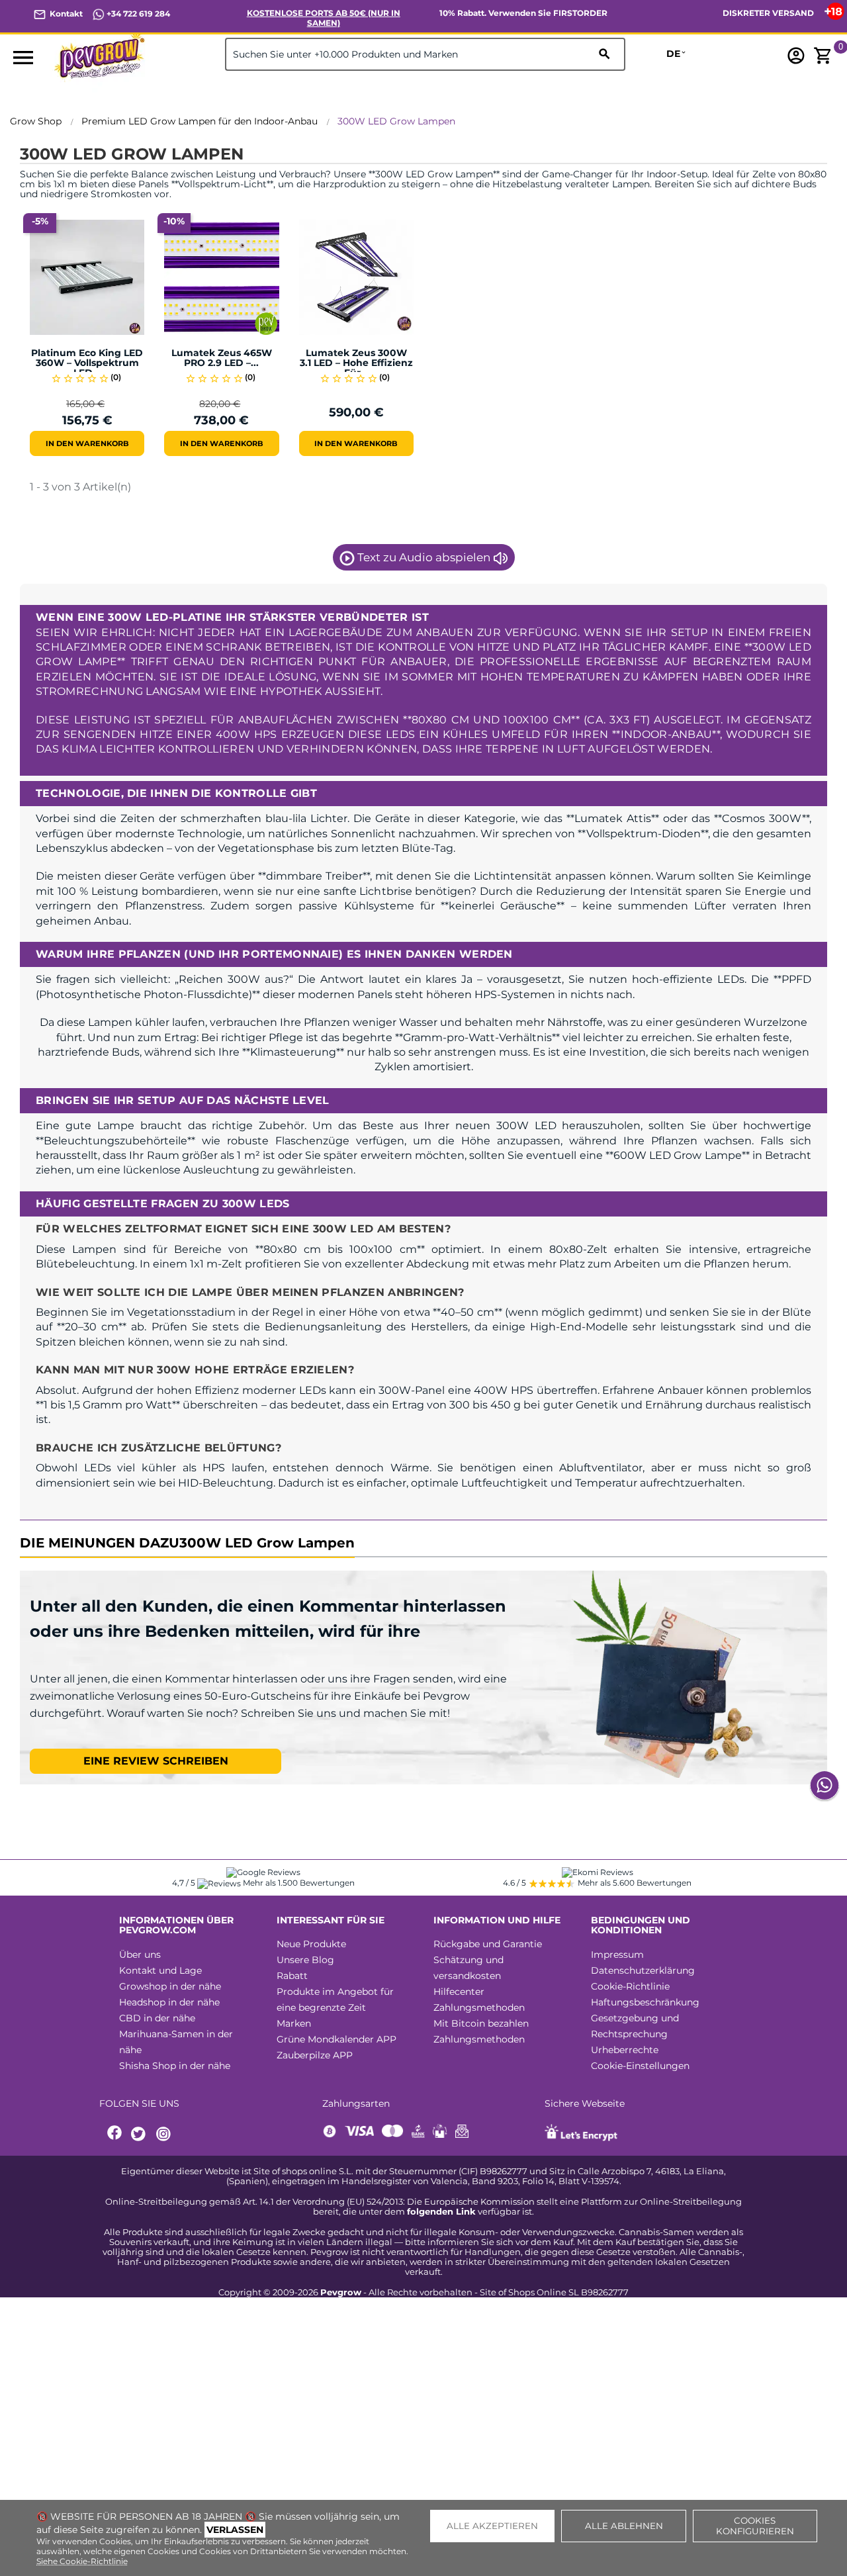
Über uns (140, 1955)
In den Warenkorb (87, 443)
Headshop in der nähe (169, 2002)
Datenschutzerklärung (643, 1970)
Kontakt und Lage (160, 1970)
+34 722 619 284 (137, 14)
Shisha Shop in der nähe (175, 2066)
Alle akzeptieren (492, 2526)
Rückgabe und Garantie (488, 1944)
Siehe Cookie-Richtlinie (82, 2561)
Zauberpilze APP (315, 2055)
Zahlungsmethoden (479, 2007)
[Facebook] (115, 2134)
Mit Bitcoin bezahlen (481, 2023)
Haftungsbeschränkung (645, 2002)
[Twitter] (140, 2134)
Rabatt (292, 1976)
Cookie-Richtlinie (630, 1986)
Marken (294, 2023)
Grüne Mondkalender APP (336, 2039)
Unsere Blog (305, 1960)
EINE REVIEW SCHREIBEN (156, 1761)
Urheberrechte (625, 2050)
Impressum (617, 1955)
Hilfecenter (459, 1992)
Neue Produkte (311, 1944)
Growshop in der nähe (170, 1986)
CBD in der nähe (157, 2018)
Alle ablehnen (624, 2526)
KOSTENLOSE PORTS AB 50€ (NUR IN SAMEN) (324, 18)
